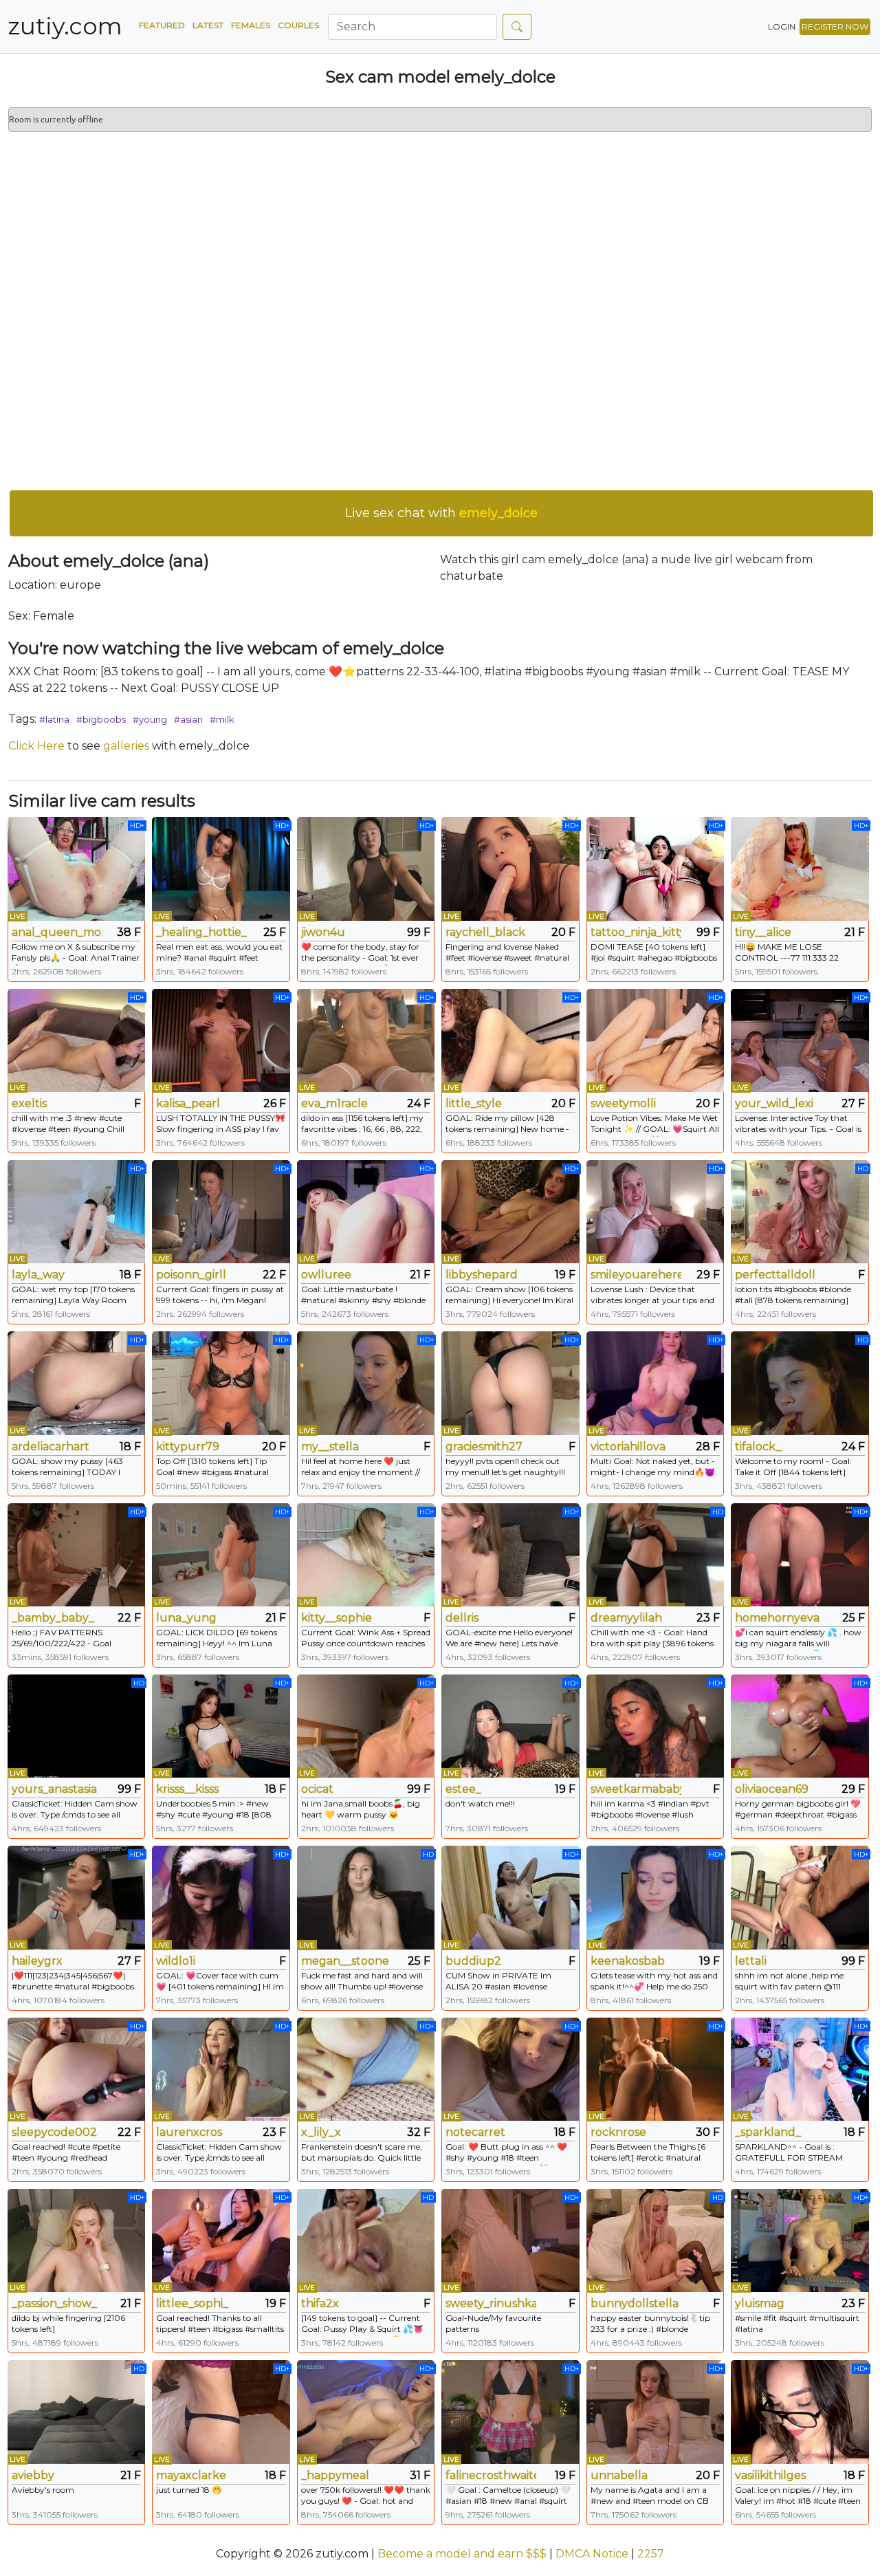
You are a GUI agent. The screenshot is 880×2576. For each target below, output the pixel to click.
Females (251, 25)
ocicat (317, 1789)
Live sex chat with (441, 513)
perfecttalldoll (775, 1275)
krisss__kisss (187, 1789)
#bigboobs (101, 719)
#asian (188, 719)
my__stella (330, 1447)
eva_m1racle (334, 1103)
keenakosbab (628, 1961)
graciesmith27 (484, 1447)
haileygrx (37, 1961)
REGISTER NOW (835, 26)
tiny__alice (763, 932)
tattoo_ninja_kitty (636, 932)
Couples (298, 25)
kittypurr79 (188, 1447)
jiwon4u (323, 932)
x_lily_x (321, 2132)
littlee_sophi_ (192, 2303)
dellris (462, 1618)
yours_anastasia (54, 1789)
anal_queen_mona (57, 932)
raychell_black (485, 932)
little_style (474, 1103)
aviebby (33, 2475)
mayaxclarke (191, 2475)
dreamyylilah (626, 1618)
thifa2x (320, 2303)
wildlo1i (176, 1961)
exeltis (29, 1103)
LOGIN (782, 26)
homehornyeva (777, 1618)
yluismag (760, 2303)
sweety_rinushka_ (491, 2303)
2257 (651, 2554)
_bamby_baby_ (53, 1618)
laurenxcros (189, 2132)
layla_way (38, 1275)
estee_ (463, 1789)
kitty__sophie (337, 1618)
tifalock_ (758, 1447)
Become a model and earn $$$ (462, 2554)
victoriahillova (628, 1447)
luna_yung (186, 1618)
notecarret (475, 2132)
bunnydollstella (635, 2303)
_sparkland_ (768, 2132)
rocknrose (618, 2132)
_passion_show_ (54, 2303)
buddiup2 (473, 1961)
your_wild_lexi (774, 1103)
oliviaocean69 (772, 1789)
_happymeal (335, 2475)
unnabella (619, 2475)
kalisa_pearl (188, 1103)
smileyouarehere (636, 1275)
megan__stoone (345, 1961)
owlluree (326, 1275)
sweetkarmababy (636, 1789)
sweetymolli (623, 1103)
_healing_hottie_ (201, 932)
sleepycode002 (54, 2132)
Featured (162, 25)
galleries (126, 746)
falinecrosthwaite (491, 2475)
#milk (222, 719)
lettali (751, 1961)
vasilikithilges (770, 2475)
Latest (208, 25)
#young (150, 719)
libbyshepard (482, 1275)
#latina (54, 719)
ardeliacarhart (51, 1447)
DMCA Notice (592, 2554)
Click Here (36, 746)
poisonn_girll (191, 1275)
